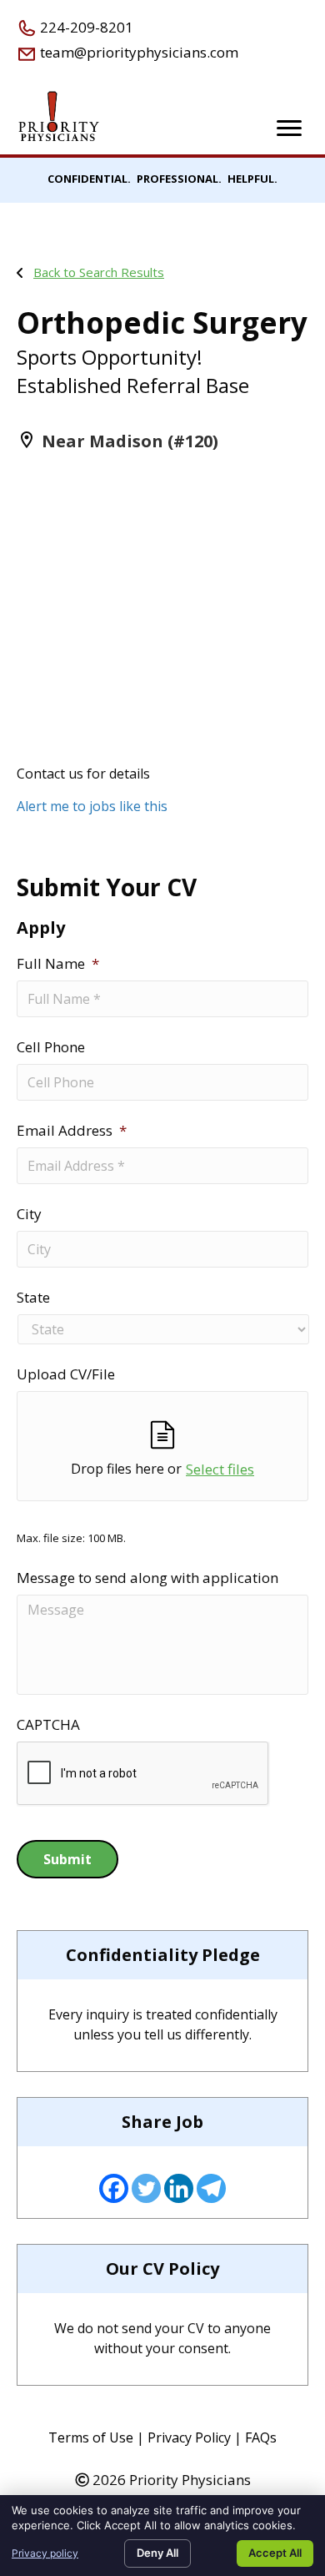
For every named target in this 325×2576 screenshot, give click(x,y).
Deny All (157, 2553)
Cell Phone (51, 1047)
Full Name (58, 964)
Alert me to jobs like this (92, 806)
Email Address (72, 1131)
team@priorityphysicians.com (137, 52)
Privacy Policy (189, 2437)
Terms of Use (91, 2437)
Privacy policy (45, 2553)
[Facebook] (114, 2188)
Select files (220, 1469)
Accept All (275, 2553)
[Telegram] (211, 2188)
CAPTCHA (48, 1725)
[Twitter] (146, 2188)
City (29, 1214)
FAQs (261, 2437)
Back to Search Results (99, 272)
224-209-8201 (85, 27)
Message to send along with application (147, 1578)
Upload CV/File (66, 1374)
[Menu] (289, 129)
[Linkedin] (179, 2188)
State (33, 1298)
